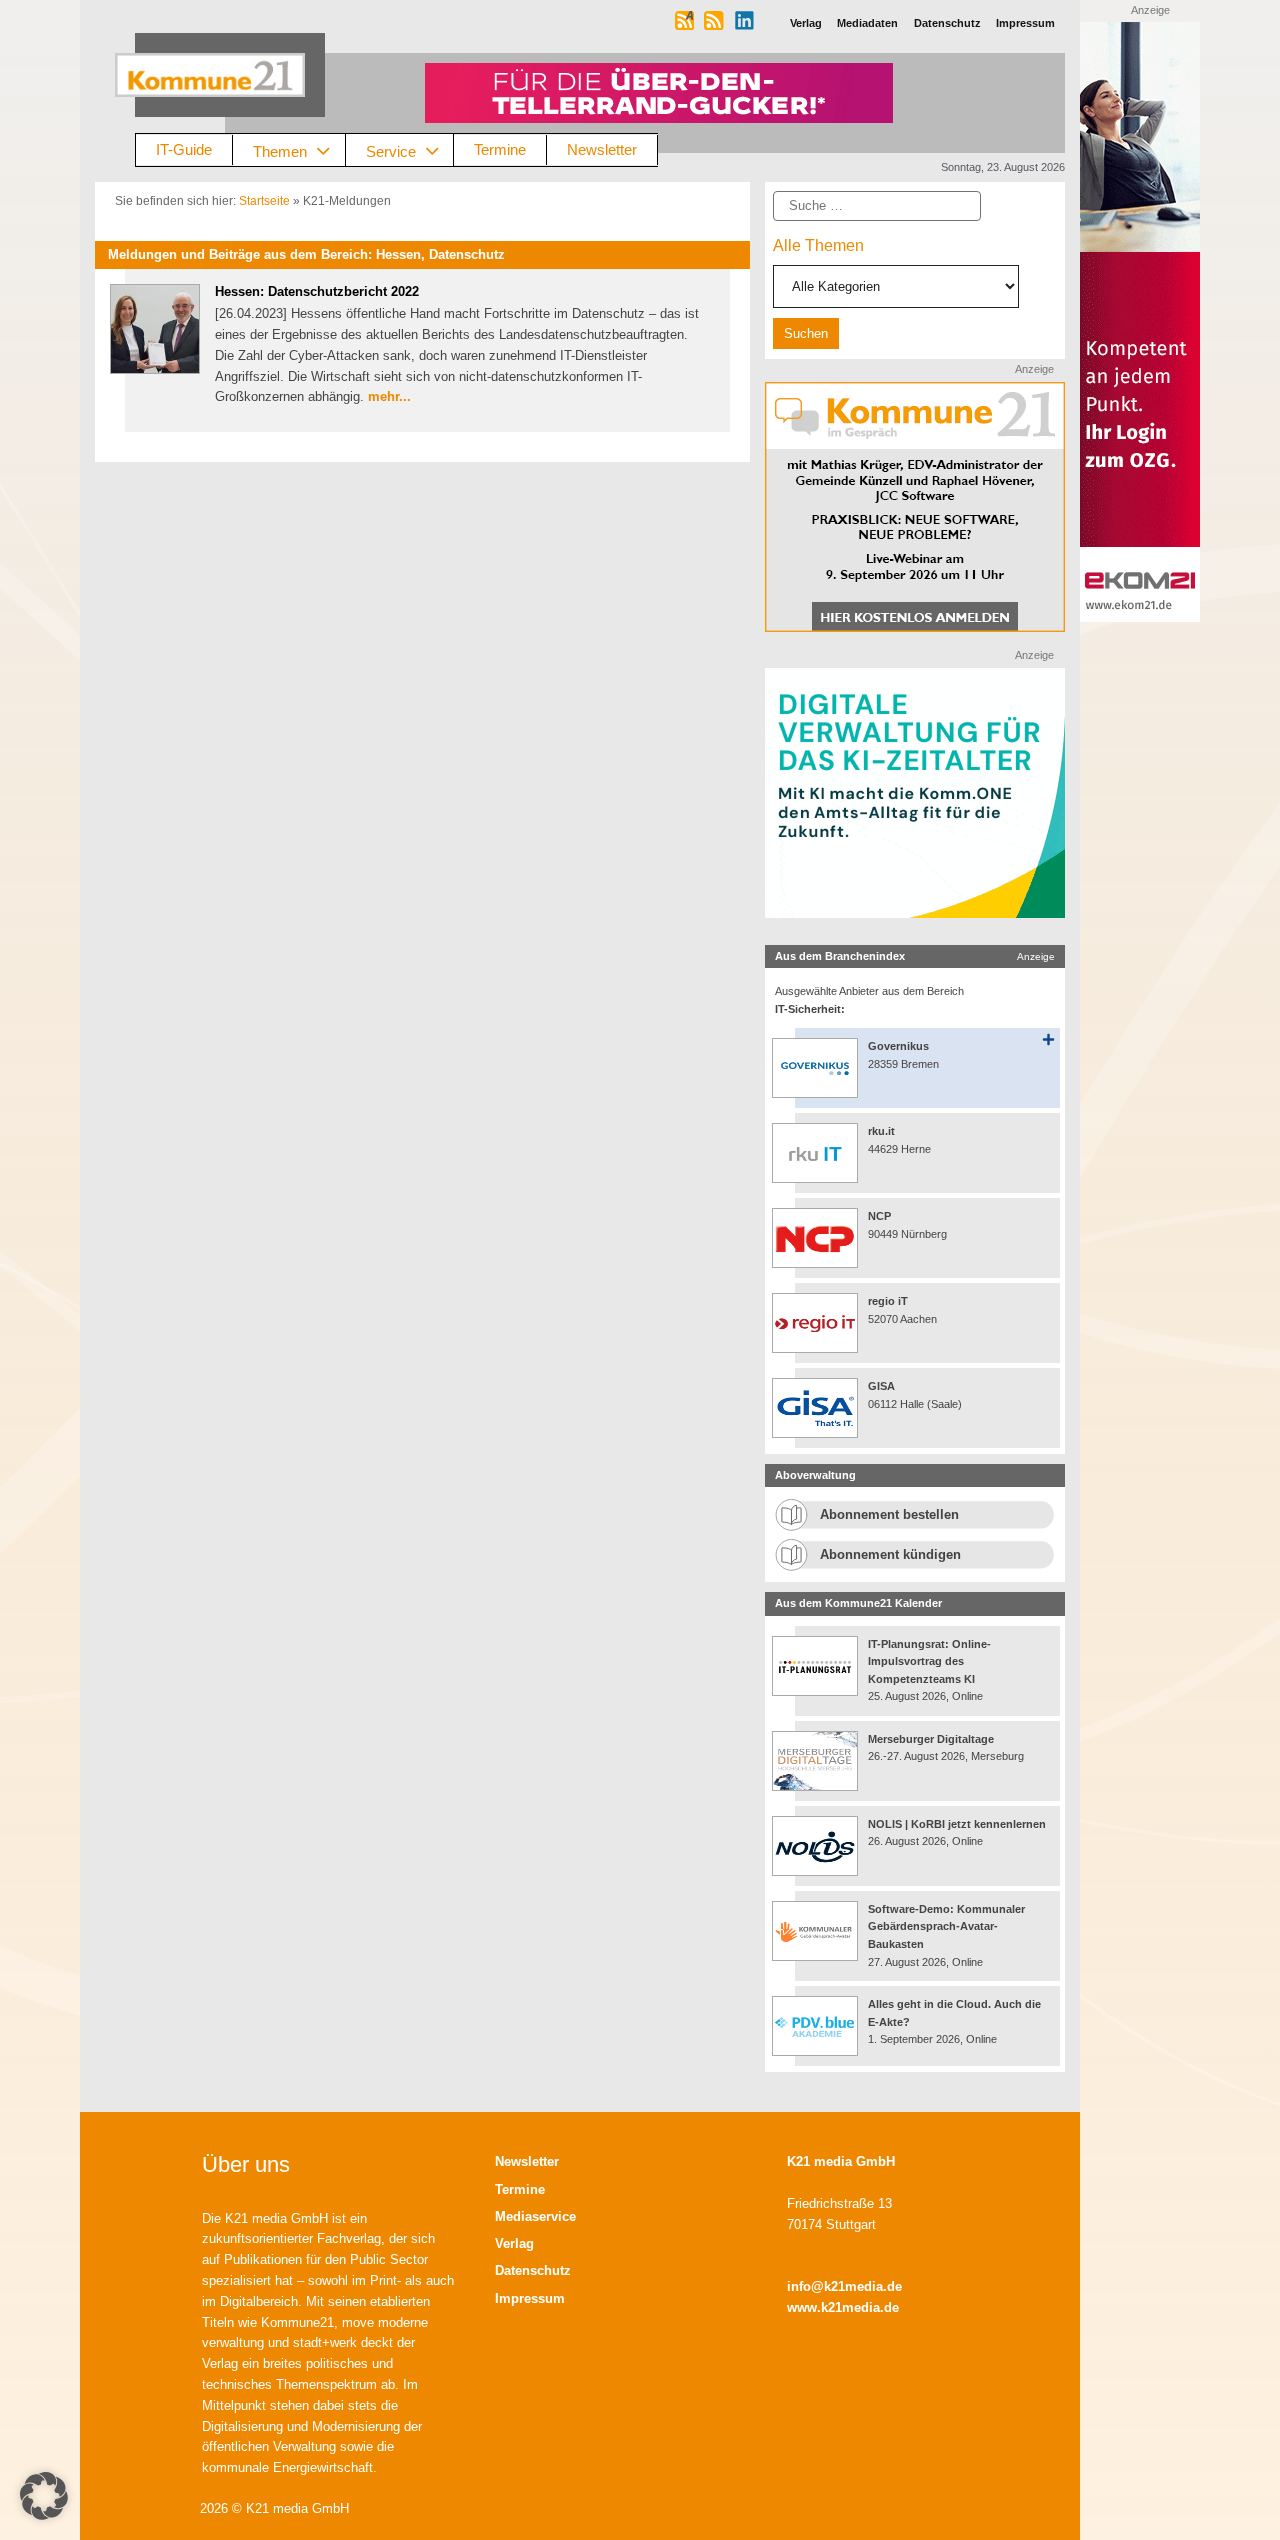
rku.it (881, 1131)
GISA (881, 1386)
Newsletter (602, 149)
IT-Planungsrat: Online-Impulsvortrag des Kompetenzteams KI (929, 1661)
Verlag (514, 2243)
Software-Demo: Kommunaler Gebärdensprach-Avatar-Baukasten (946, 1926)
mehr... (389, 396)
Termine (500, 149)
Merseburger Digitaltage (931, 1739)
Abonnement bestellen (889, 1514)
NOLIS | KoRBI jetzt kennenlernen (957, 1824)
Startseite (264, 201)
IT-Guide (184, 149)
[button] (44, 2496)
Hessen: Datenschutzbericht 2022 (317, 291)
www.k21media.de (843, 2307)
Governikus (898, 1046)
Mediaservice (535, 2216)
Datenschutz (533, 2270)
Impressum (530, 2298)
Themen (280, 150)
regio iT (888, 1301)
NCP (879, 1216)
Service (391, 150)
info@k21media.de (844, 2286)
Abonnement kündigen (890, 1554)
